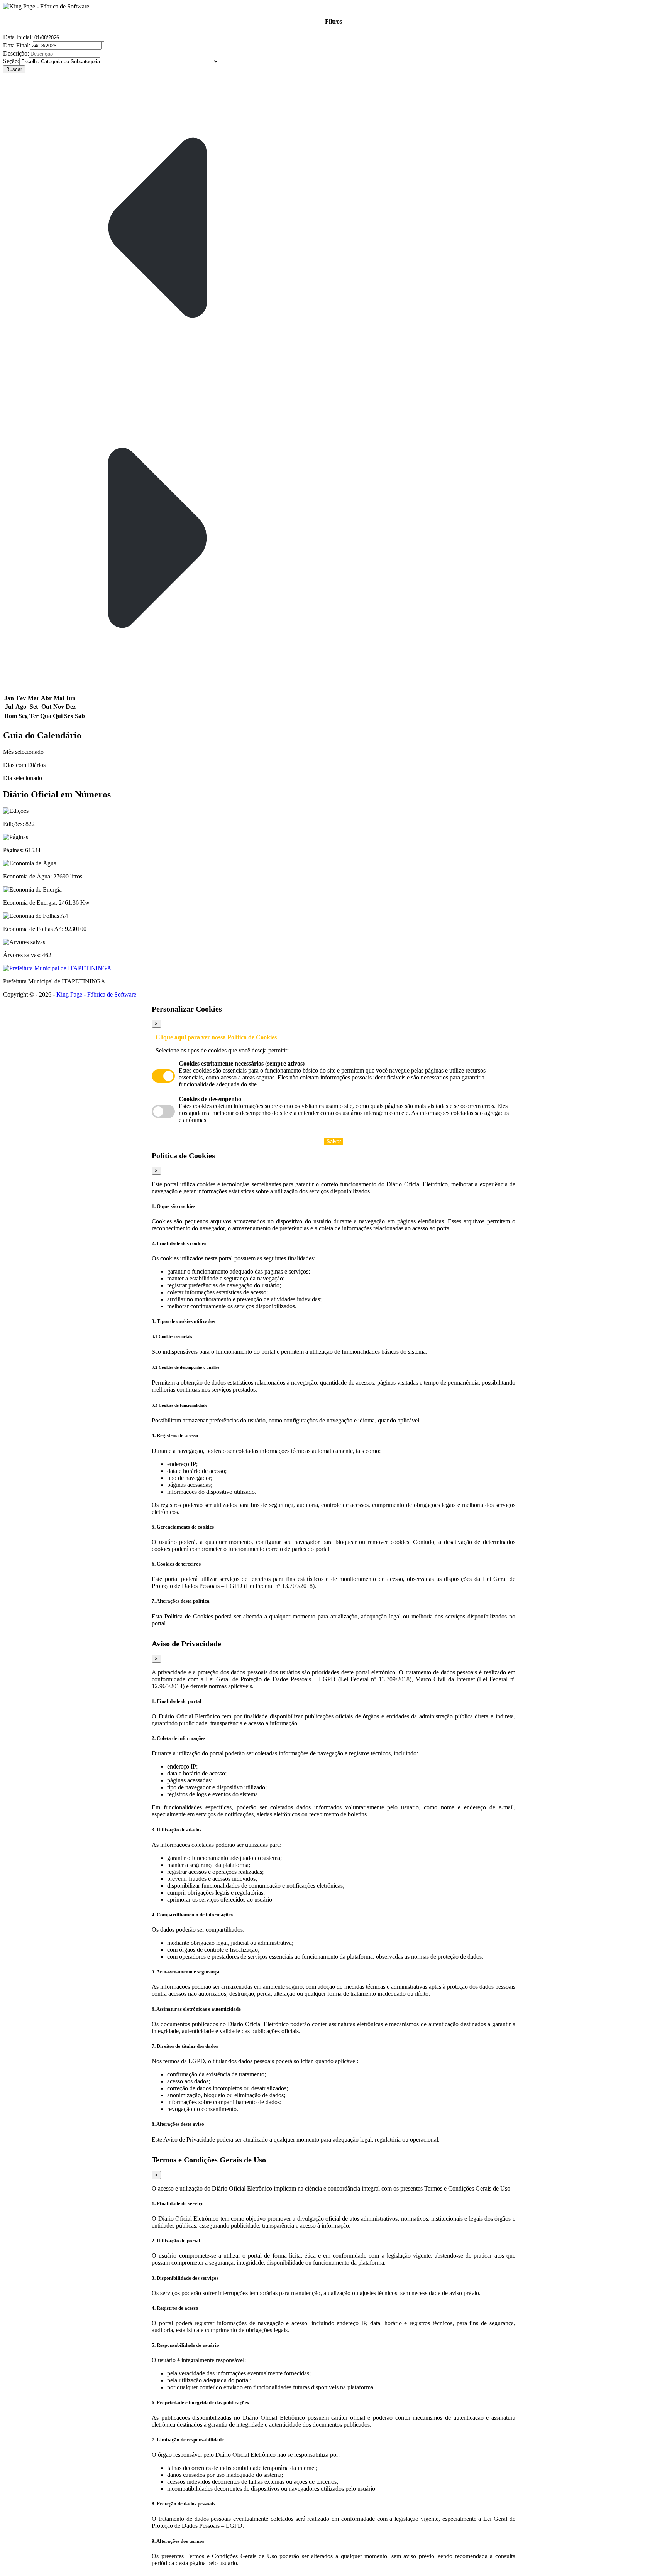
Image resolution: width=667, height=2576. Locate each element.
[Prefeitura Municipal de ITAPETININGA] (333, 968)
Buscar (14, 69)
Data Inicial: (18, 37)
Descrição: (16, 53)
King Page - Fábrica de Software (96, 994)
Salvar (334, 1141)
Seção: (11, 61)
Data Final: (17, 45)
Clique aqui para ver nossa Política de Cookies (216, 1037)
